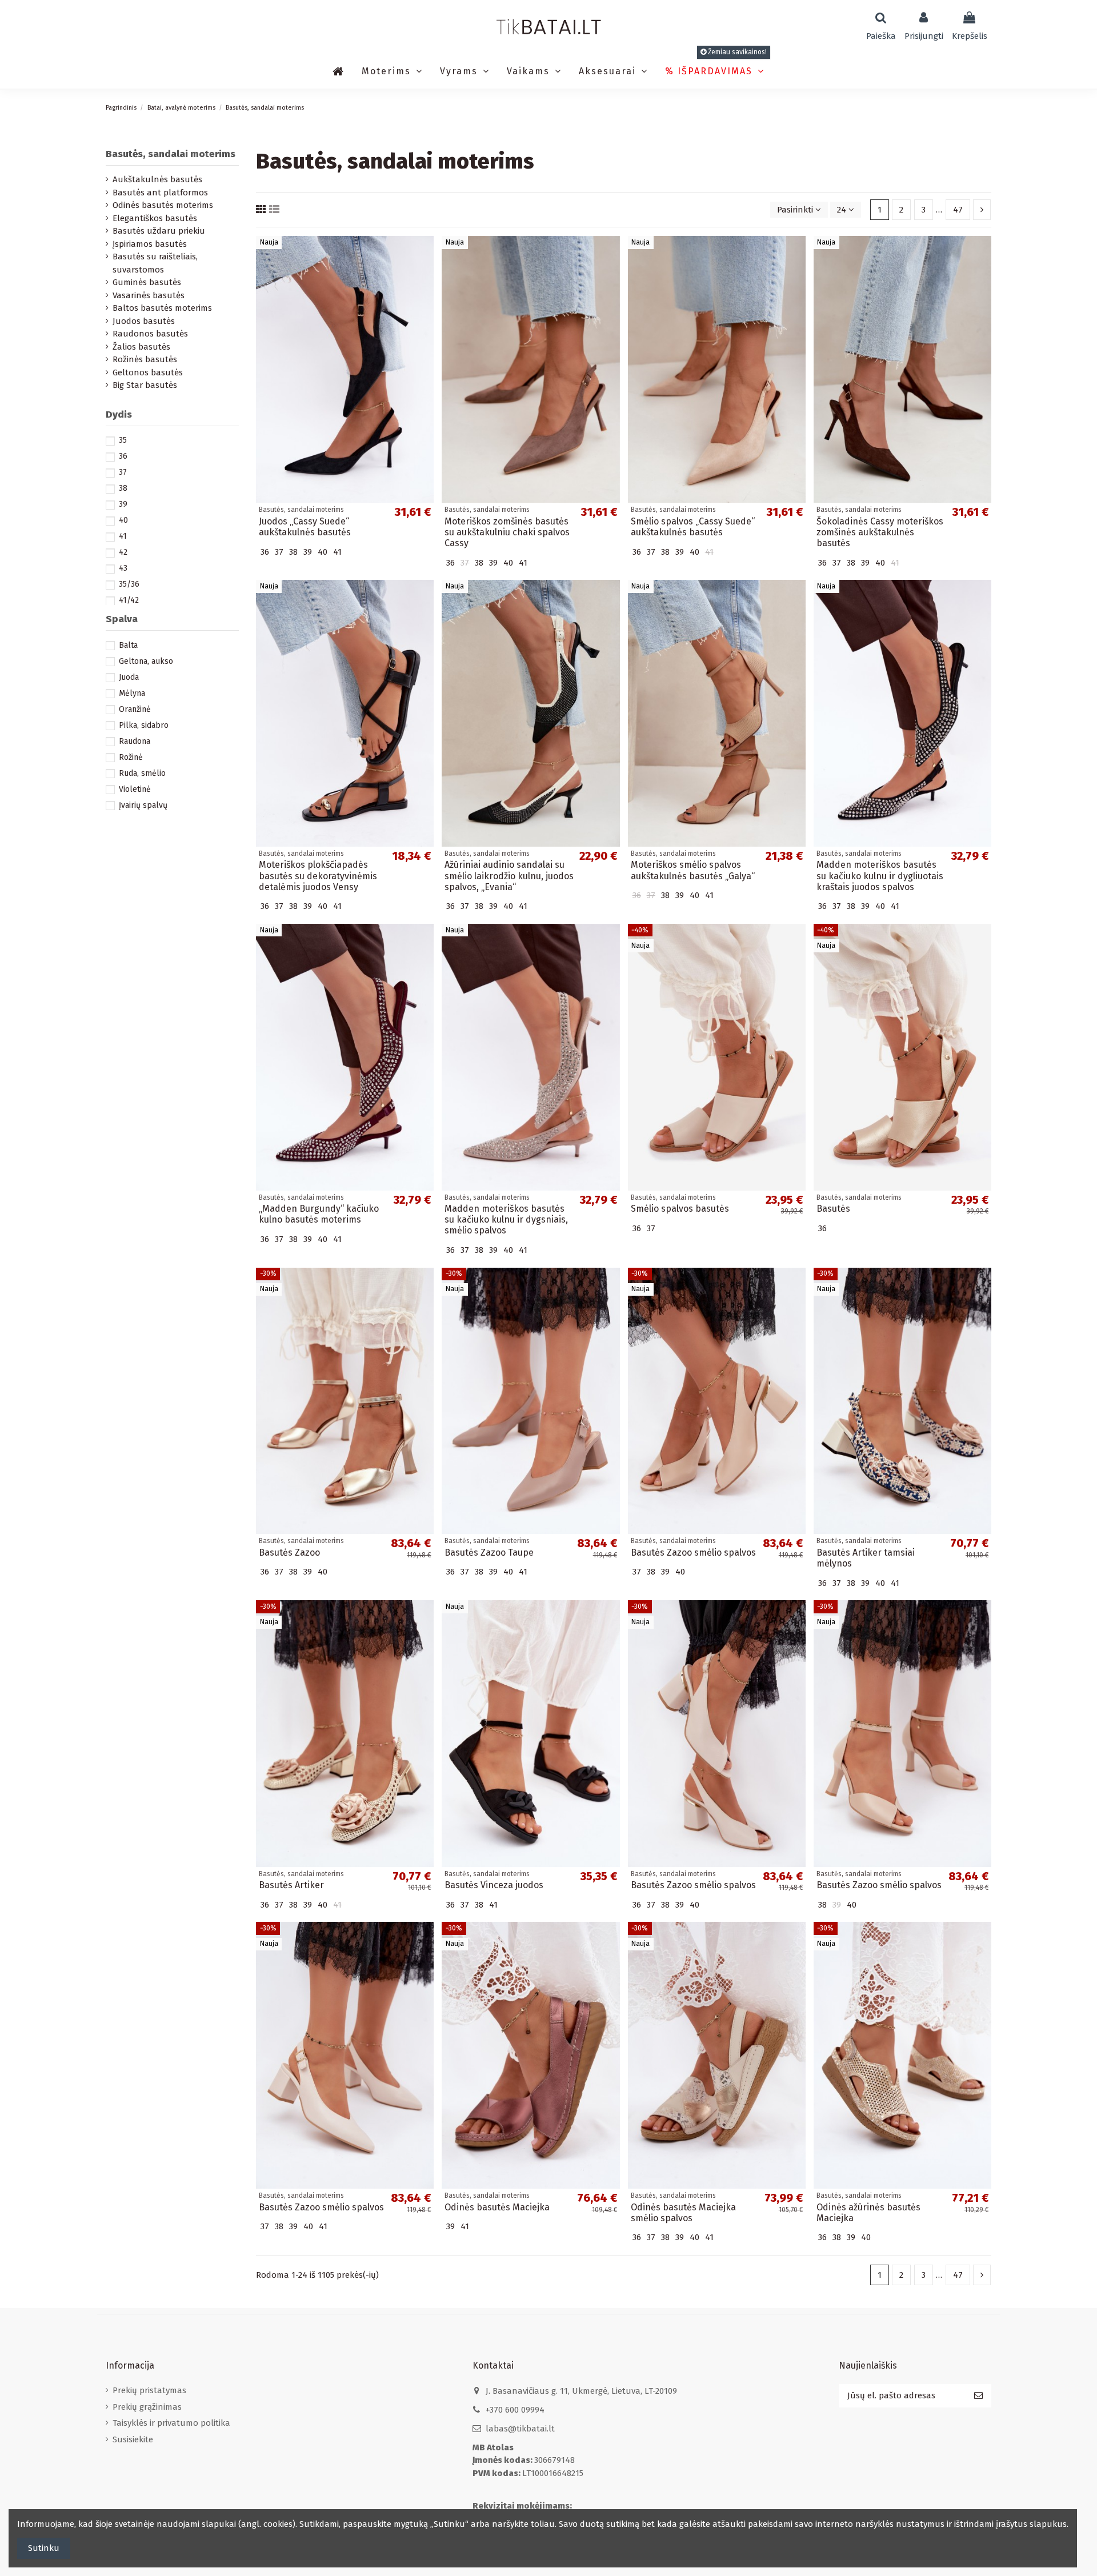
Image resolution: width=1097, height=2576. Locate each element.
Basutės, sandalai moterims (171, 154)
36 (123, 456)
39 (123, 504)
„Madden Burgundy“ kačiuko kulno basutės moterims (319, 1214)
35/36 (129, 584)
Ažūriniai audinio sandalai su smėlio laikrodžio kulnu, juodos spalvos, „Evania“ (509, 876)
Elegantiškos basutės (155, 218)
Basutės (833, 1209)
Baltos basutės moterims (162, 308)
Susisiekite (133, 2439)
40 (123, 520)
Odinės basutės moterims (163, 205)
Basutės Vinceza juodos (494, 1885)
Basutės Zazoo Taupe (489, 1553)
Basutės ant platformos (160, 193)
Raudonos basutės (150, 334)
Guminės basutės (147, 282)
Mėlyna (132, 693)
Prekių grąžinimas (147, 2407)
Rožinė (131, 757)
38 (123, 488)
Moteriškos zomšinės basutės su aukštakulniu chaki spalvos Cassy (507, 532)
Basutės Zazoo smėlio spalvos (693, 1553)
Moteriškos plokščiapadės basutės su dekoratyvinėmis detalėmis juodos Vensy (318, 876)
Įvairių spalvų (143, 805)
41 (123, 536)
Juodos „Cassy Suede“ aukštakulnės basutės (305, 527)
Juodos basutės (144, 321)
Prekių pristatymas (149, 2390)
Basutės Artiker (291, 1885)
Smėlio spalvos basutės (680, 1209)
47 (958, 210)
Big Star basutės (145, 385)
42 (123, 552)
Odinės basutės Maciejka (497, 2207)
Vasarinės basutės (149, 295)
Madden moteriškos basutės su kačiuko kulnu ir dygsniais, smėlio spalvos (506, 1219)
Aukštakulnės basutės (157, 179)
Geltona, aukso (146, 661)
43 (123, 568)
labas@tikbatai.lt (520, 2429)
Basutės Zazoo (289, 1553)
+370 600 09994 (515, 2410)
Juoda (129, 677)
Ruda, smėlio (142, 773)
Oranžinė (135, 709)
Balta (128, 645)
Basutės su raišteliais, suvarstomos (155, 263)
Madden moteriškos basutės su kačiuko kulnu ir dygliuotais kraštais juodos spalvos (880, 876)
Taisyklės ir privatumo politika (171, 2423)
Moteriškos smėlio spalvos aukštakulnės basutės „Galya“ (693, 870)
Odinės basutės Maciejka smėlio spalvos (683, 2213)
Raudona (135, 741)
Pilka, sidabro (144, 725)
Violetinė (135, 789)
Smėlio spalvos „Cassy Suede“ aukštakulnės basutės (693, 527)
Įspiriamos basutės (150, 244)
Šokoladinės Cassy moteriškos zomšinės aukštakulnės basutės (880, 532)
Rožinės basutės (145, 359)
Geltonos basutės (148, 372)
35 (123, 440)
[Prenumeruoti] (978, 2396)
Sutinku (44, 2548)
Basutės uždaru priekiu (159, 231)
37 (123, 472)
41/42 (129, 600)
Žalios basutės (141, 347)
